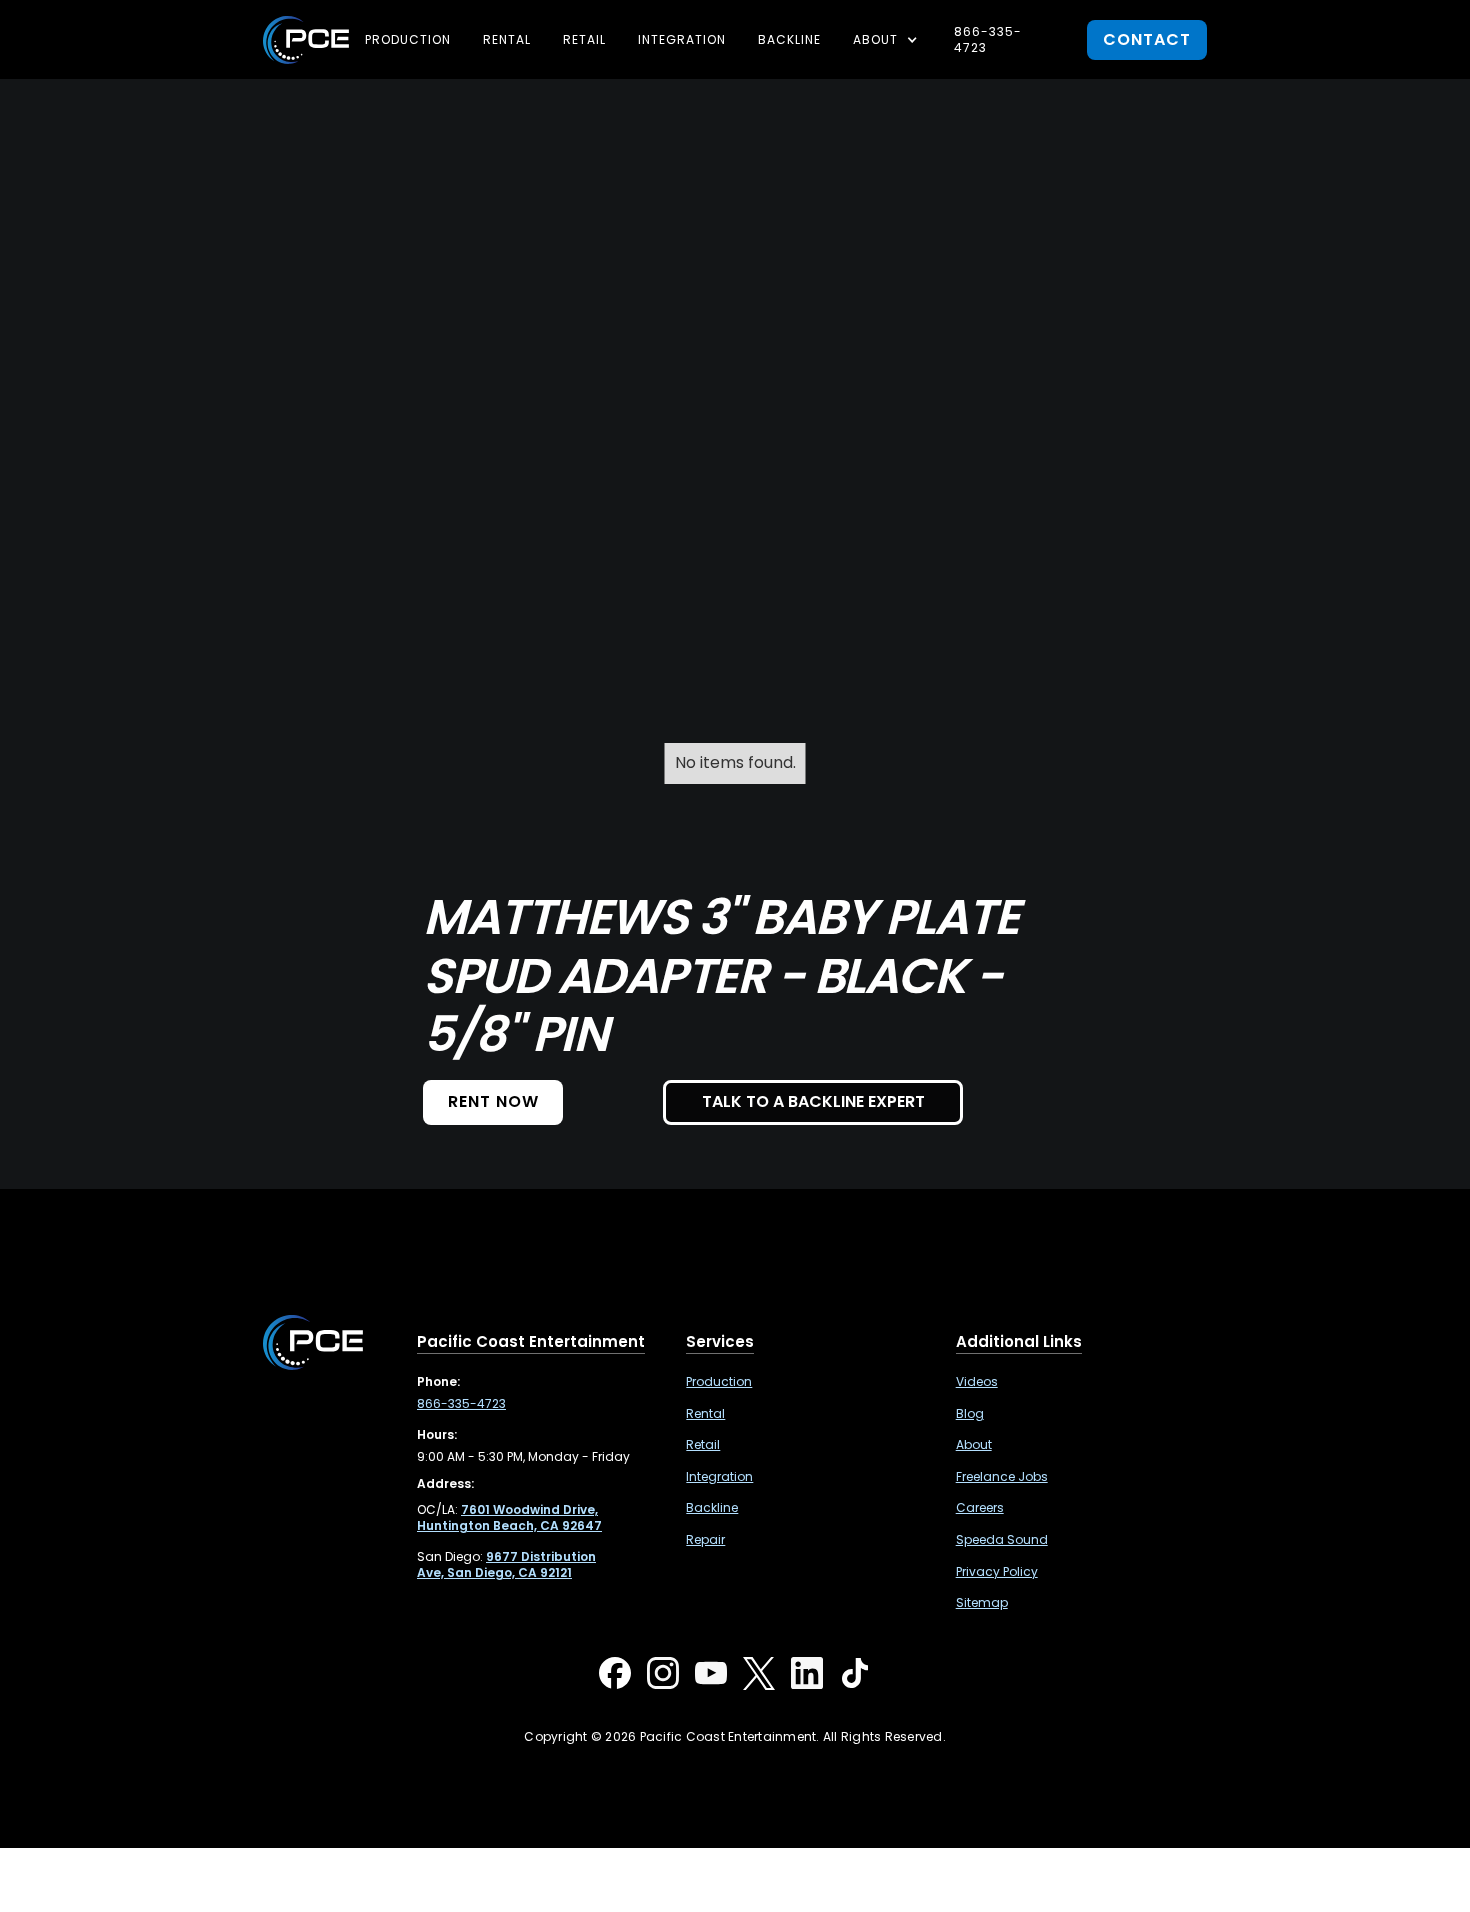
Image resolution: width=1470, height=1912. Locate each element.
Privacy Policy (997, 1572)
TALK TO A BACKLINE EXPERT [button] (813, 1101)
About (974, 1445)
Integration (682, 39)
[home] (306, 40)
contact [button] (1147, 39)
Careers (980, 1508)
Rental (507, 39)
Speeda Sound (1002, 1540)
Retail (584, 39)
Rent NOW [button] (493, 1101)
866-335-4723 (988, 39)
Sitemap (982, 1603)
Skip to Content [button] (99, 29)
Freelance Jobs (1002, 1477)
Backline (789, 39)
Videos (977, 1382)
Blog (970, 1414)
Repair (705, 1540)
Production (408, 39)
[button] (887, 40)
